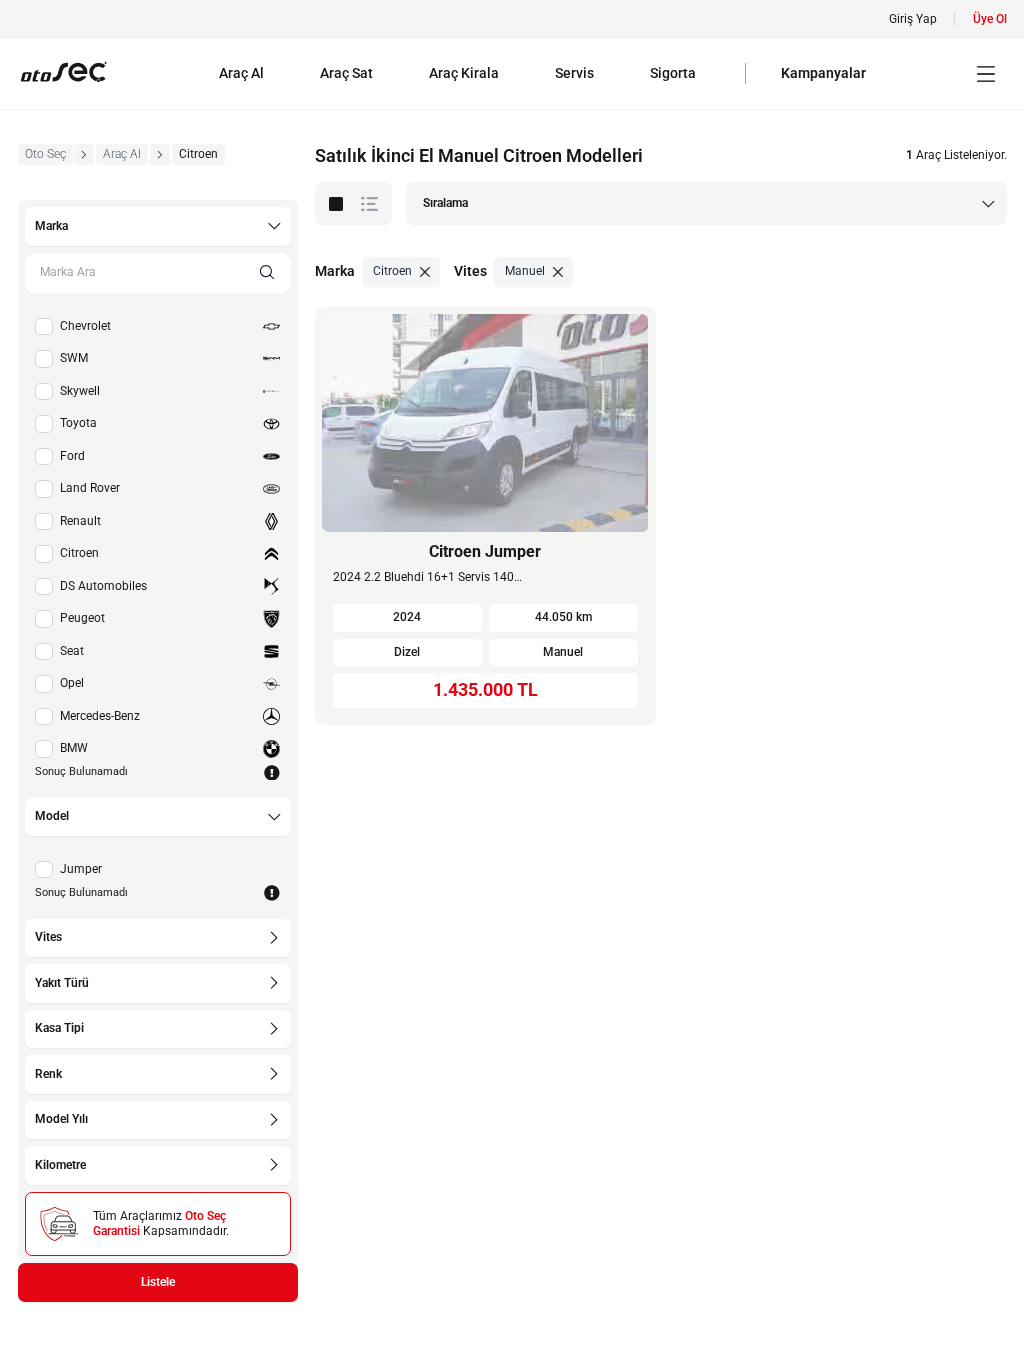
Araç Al (241, 73)
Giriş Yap (913, 19)
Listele (158, 1282)
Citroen (198, 154)
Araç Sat (346, 73)
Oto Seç (45, 154)
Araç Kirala (464, 73)
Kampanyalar (823, 73)
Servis (574, 73)
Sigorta (673, 73)
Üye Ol (990, 19)
